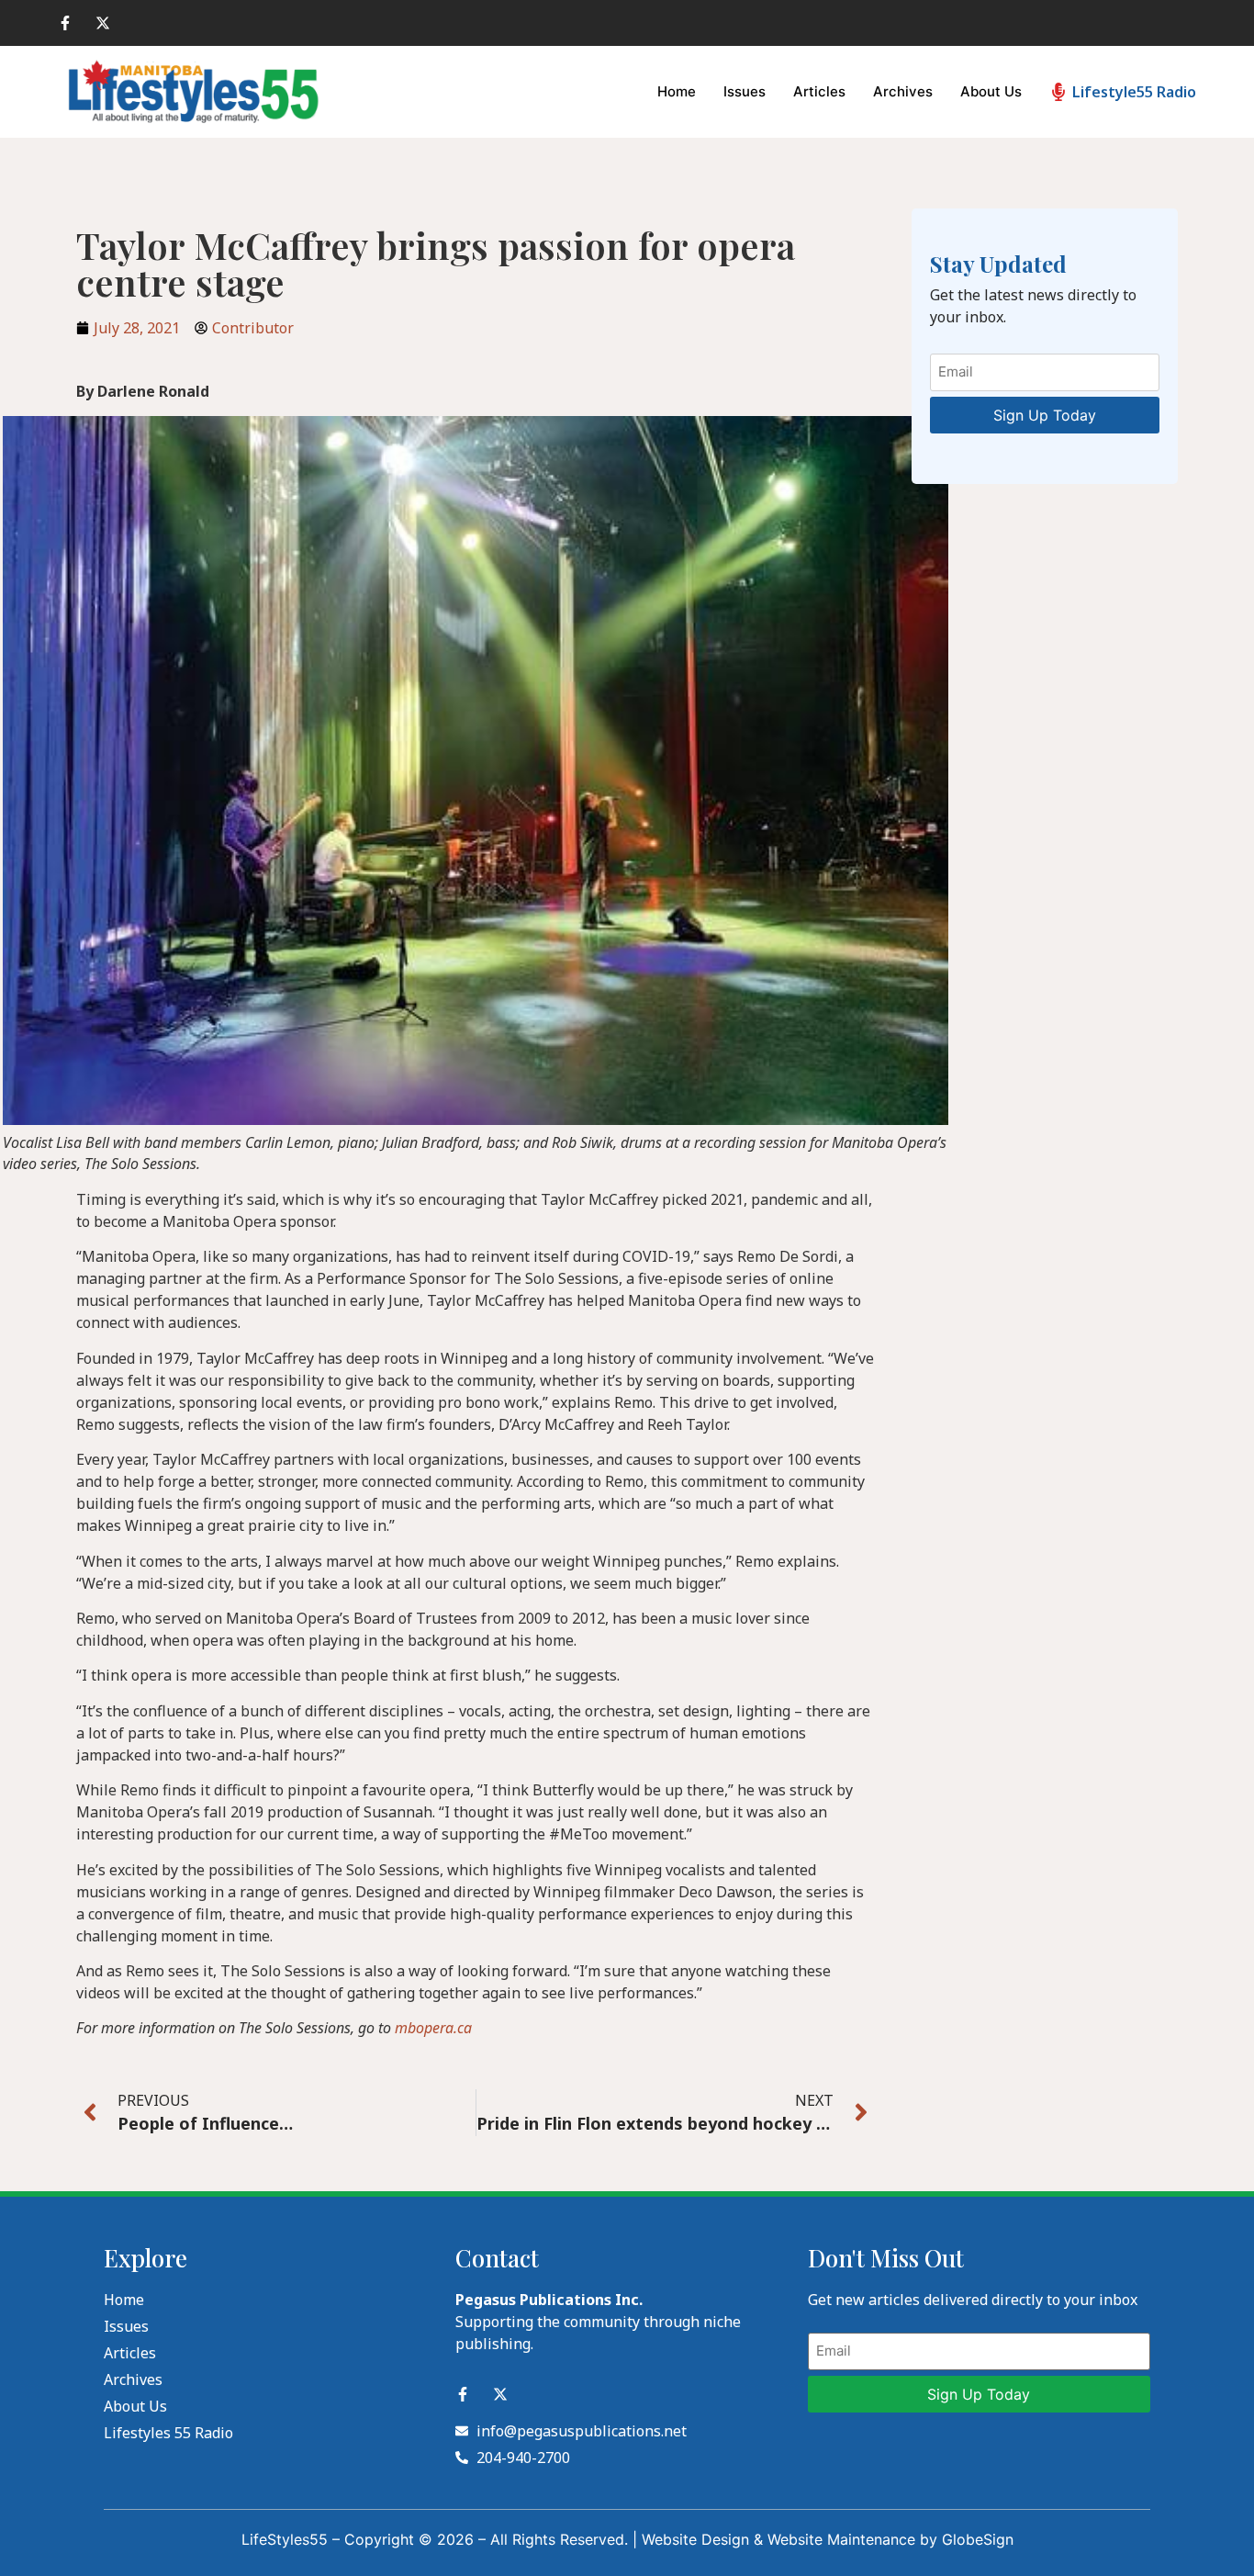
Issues (745, 91)
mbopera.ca (433, 2028)
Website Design (695, 2539)
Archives (903, 91)
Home (677, 91)
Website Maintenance (841, 2539)
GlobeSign (978, 2539)
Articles (819, 91)
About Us (991, 91)
